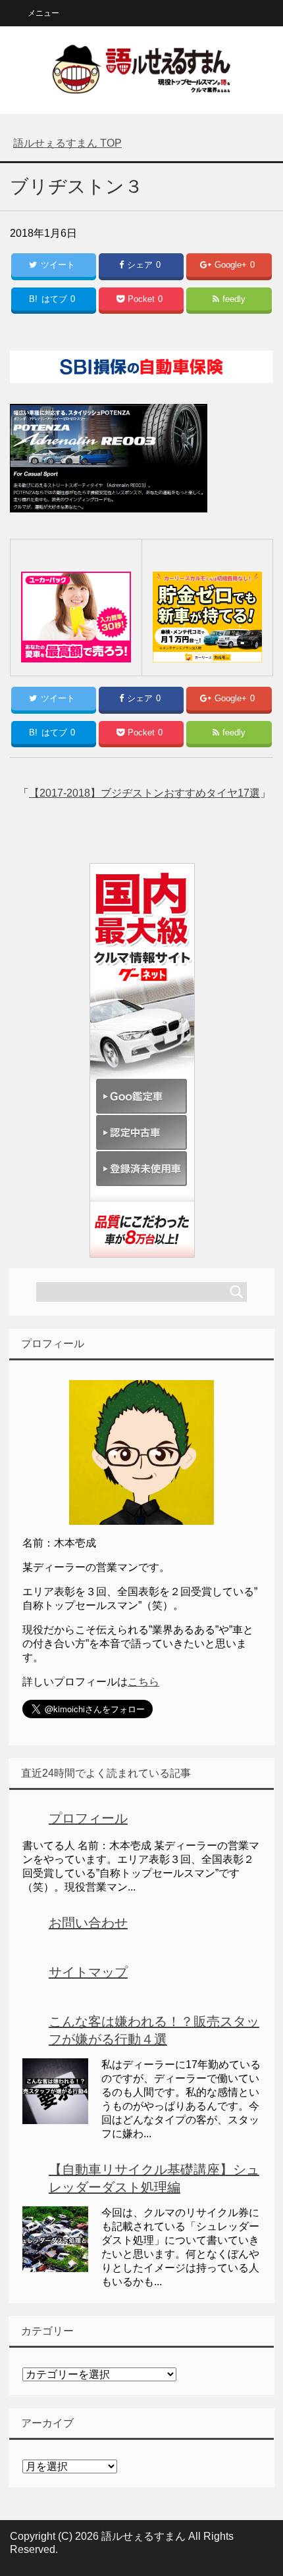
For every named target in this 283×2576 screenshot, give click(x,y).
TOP (67, 143)
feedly (234, 299)
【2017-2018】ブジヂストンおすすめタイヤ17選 (144, 793)
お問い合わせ (88, 1923)
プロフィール (88, 1818)
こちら (143, 1682)
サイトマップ (88, 1972)
